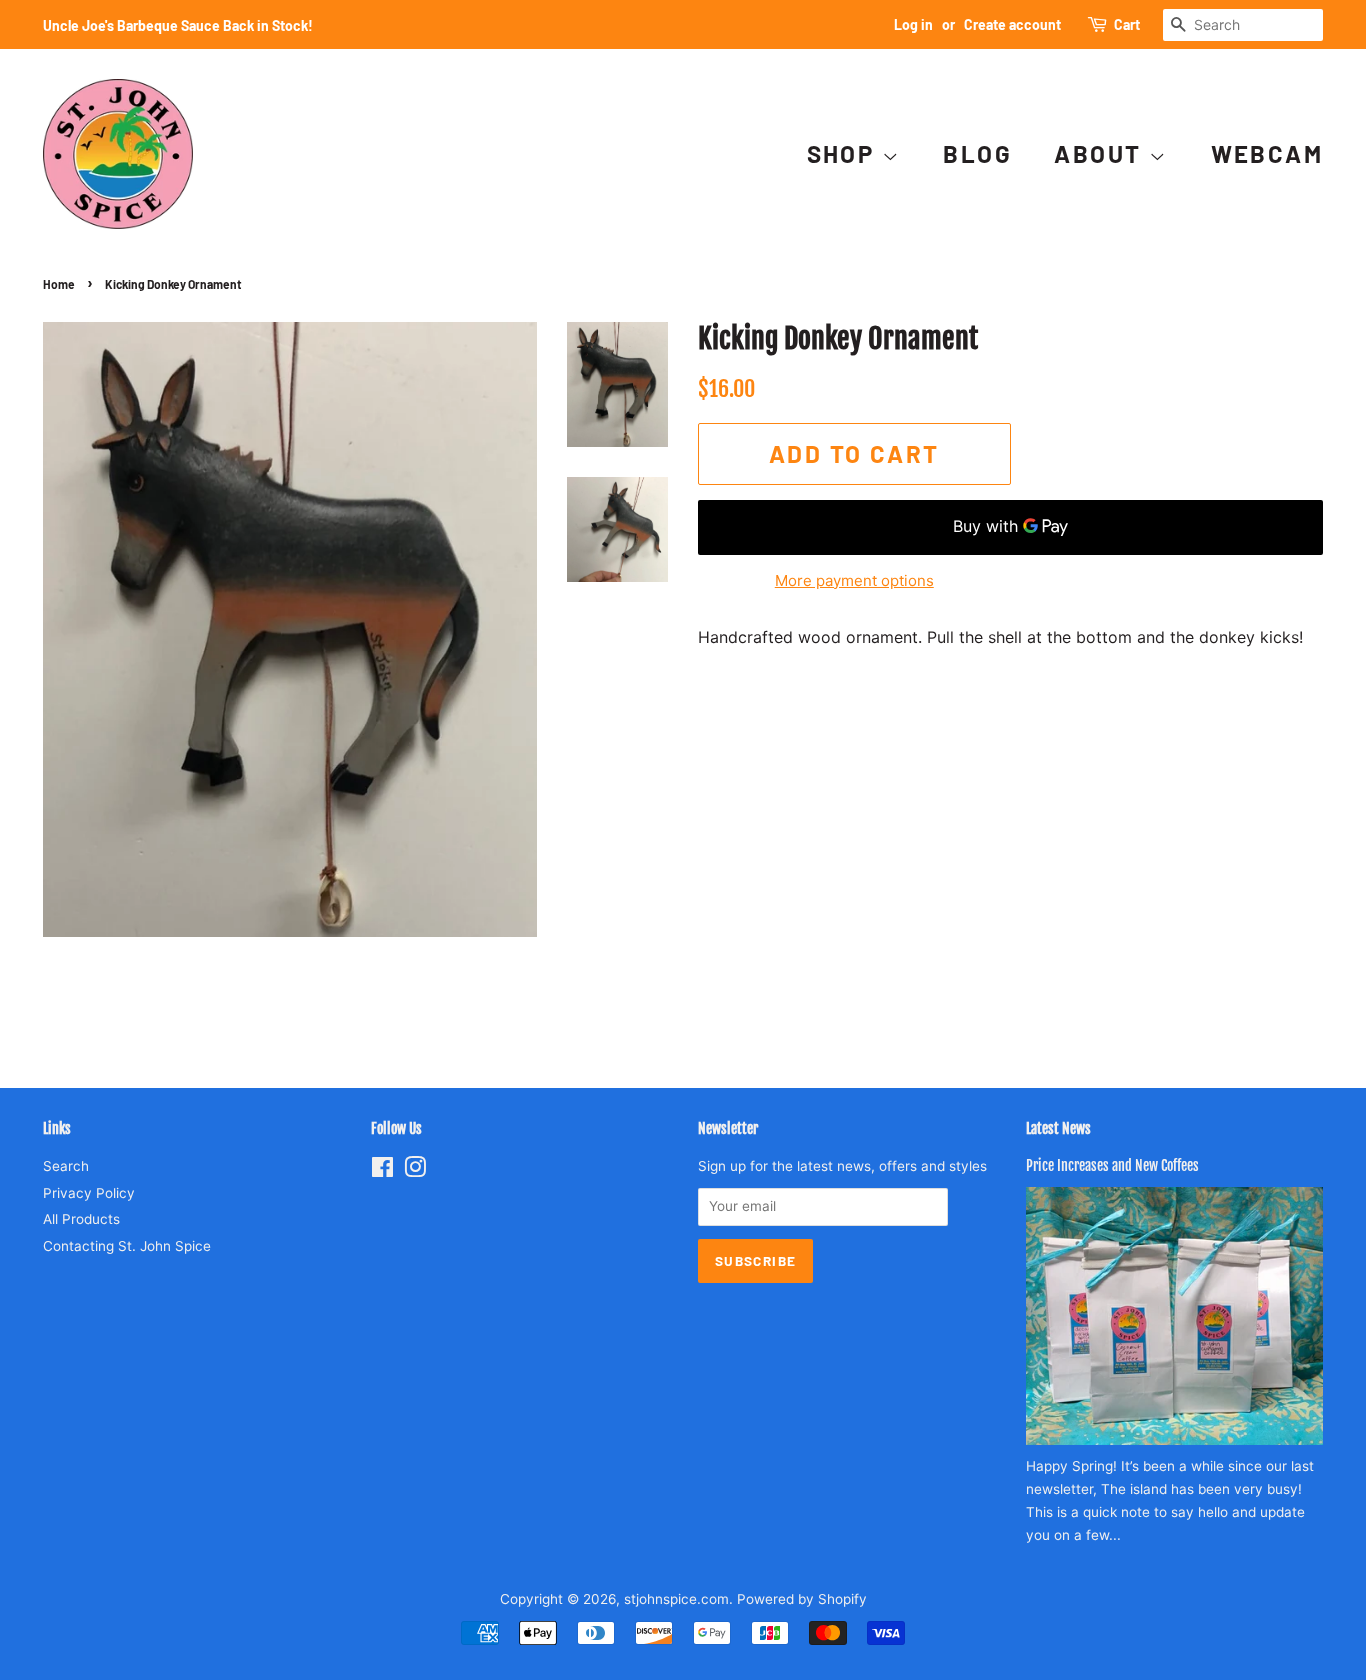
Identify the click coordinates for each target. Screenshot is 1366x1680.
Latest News (1058, 1128)
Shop (844, 153)
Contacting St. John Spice (127, 1246)
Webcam (1267, 153)
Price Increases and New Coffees (1112, 1165)
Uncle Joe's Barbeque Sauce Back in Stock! (178, 25)
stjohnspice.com (676, 1599)
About (1101, 153)
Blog (977, 153)
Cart (1127, 24)
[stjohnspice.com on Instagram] (415, 1171)
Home (59, 284)
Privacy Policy (89, 1193)
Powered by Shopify (802, 1599)
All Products (81, 1219)
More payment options (854, 580)
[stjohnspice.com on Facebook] (382, 1171)
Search (66, 1166)
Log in (913, 24)
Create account (1012, 24)
